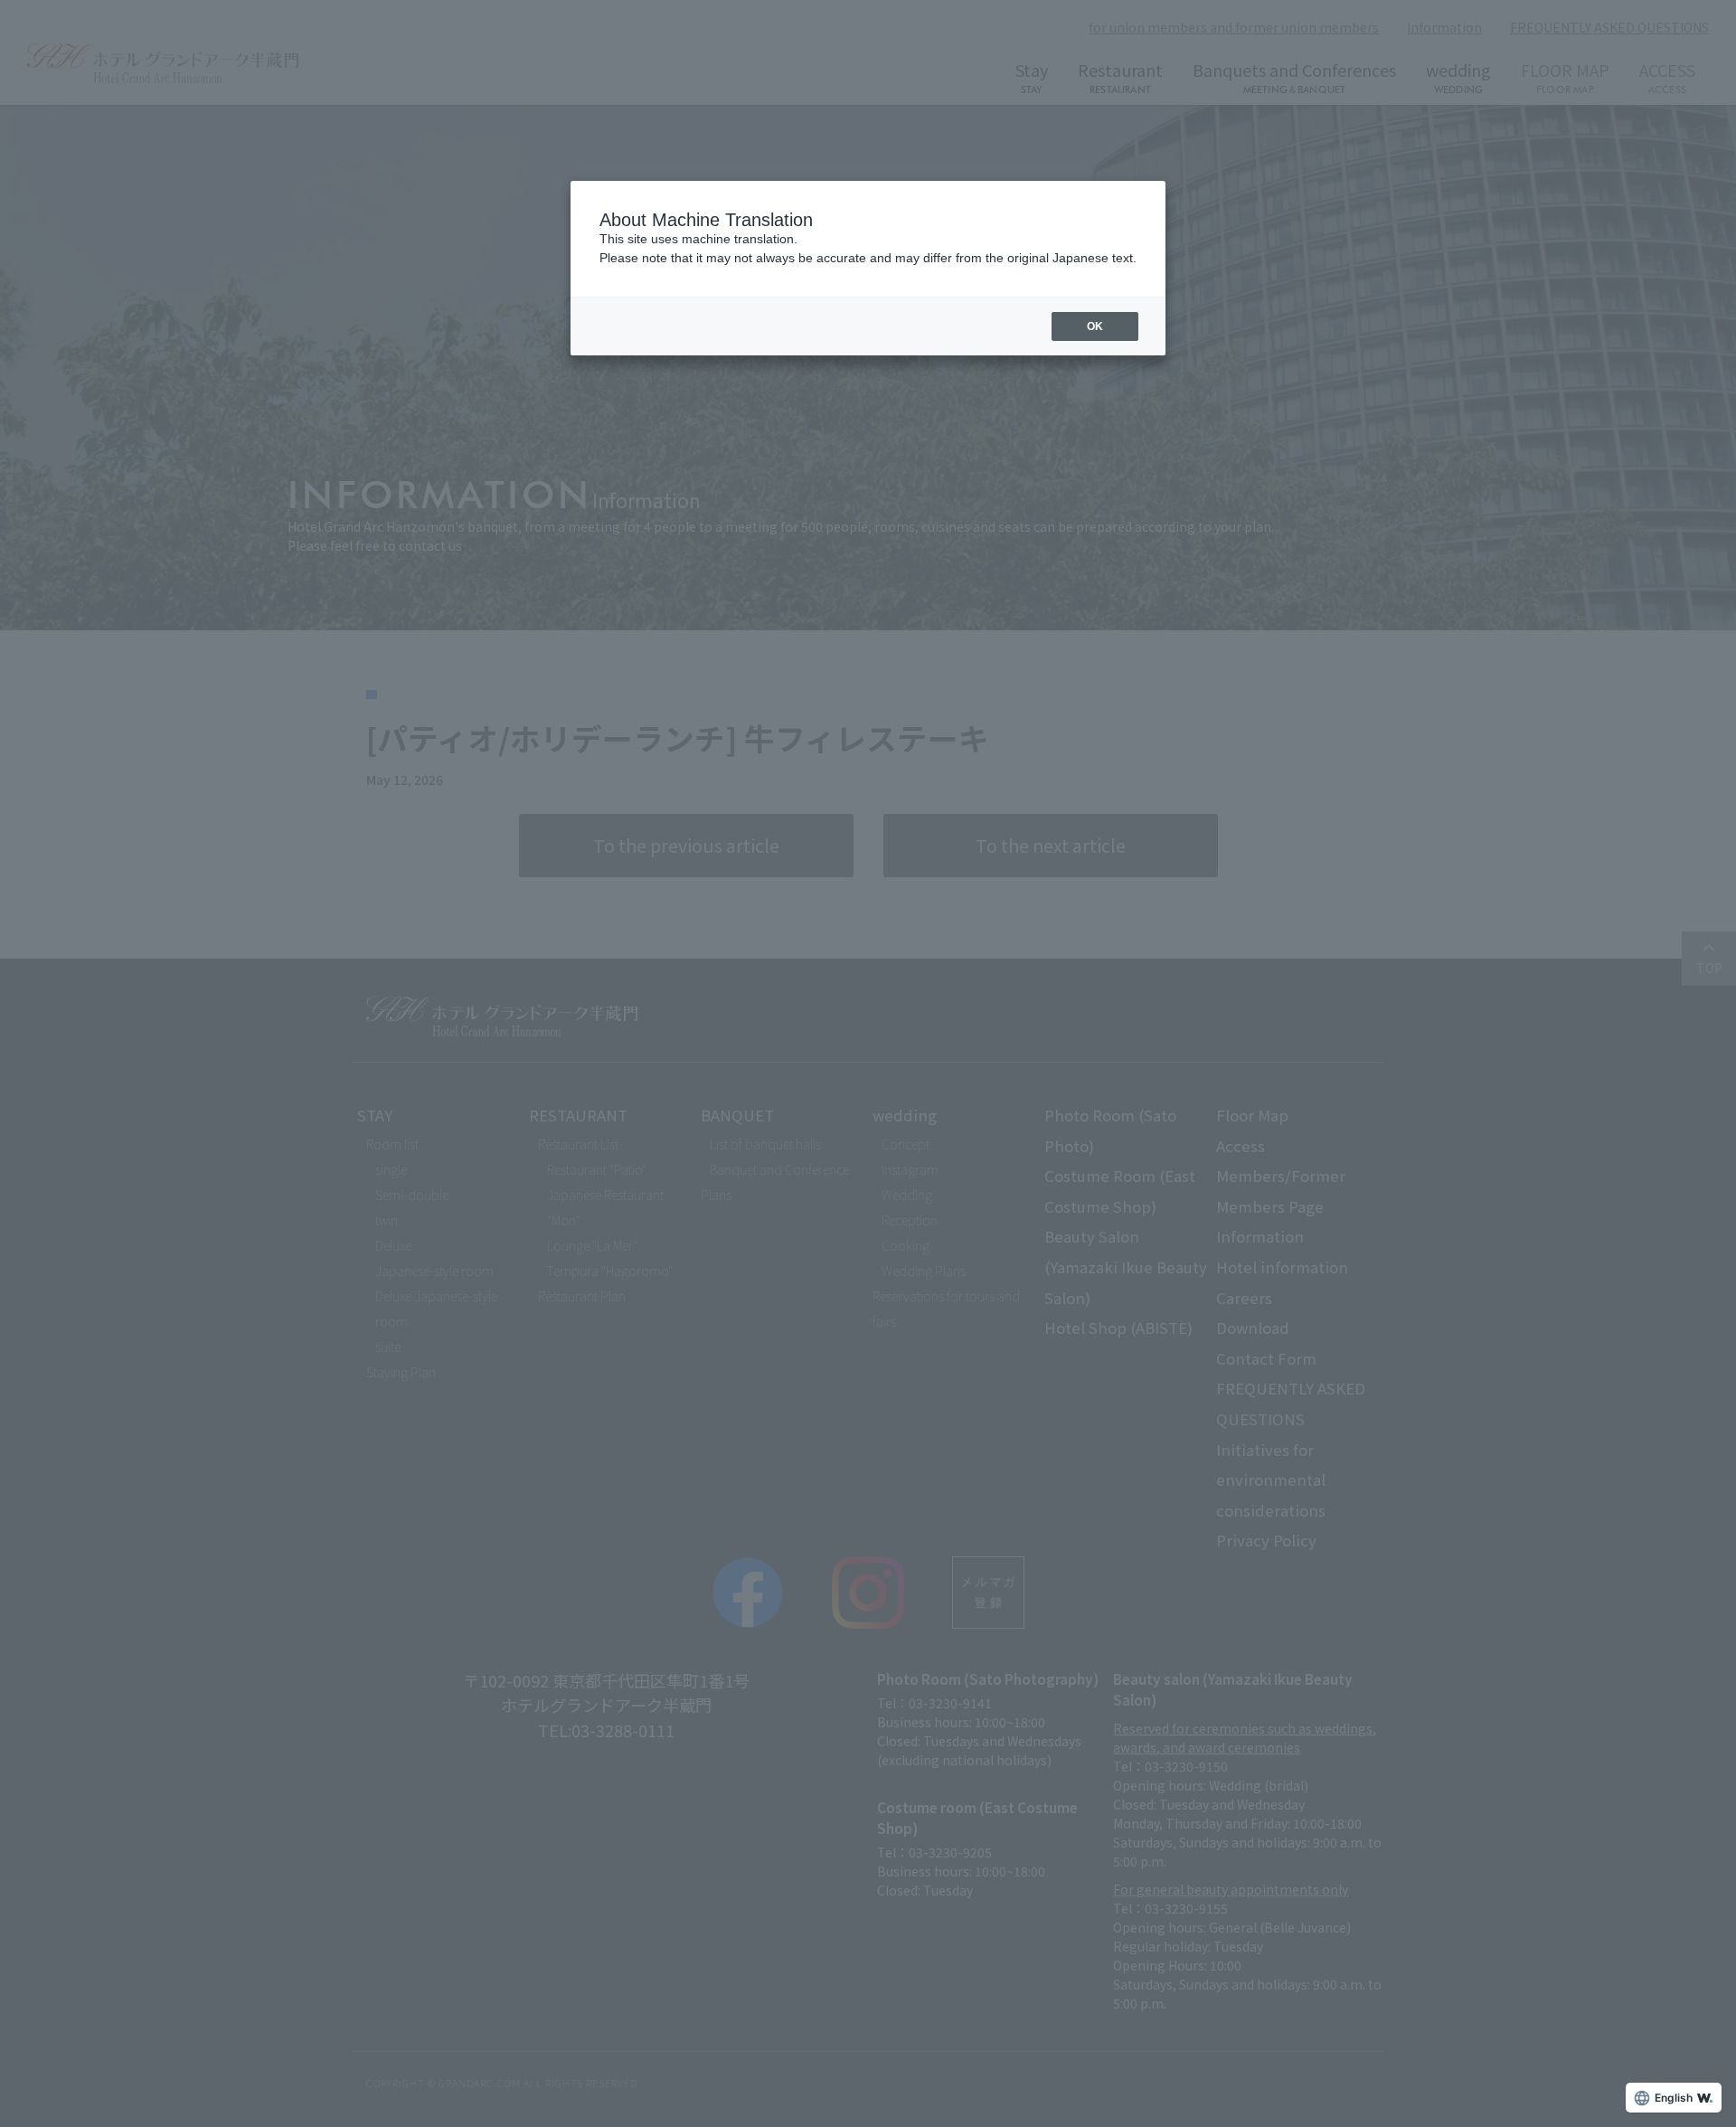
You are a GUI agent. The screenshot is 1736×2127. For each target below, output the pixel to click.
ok (1095, 326)
